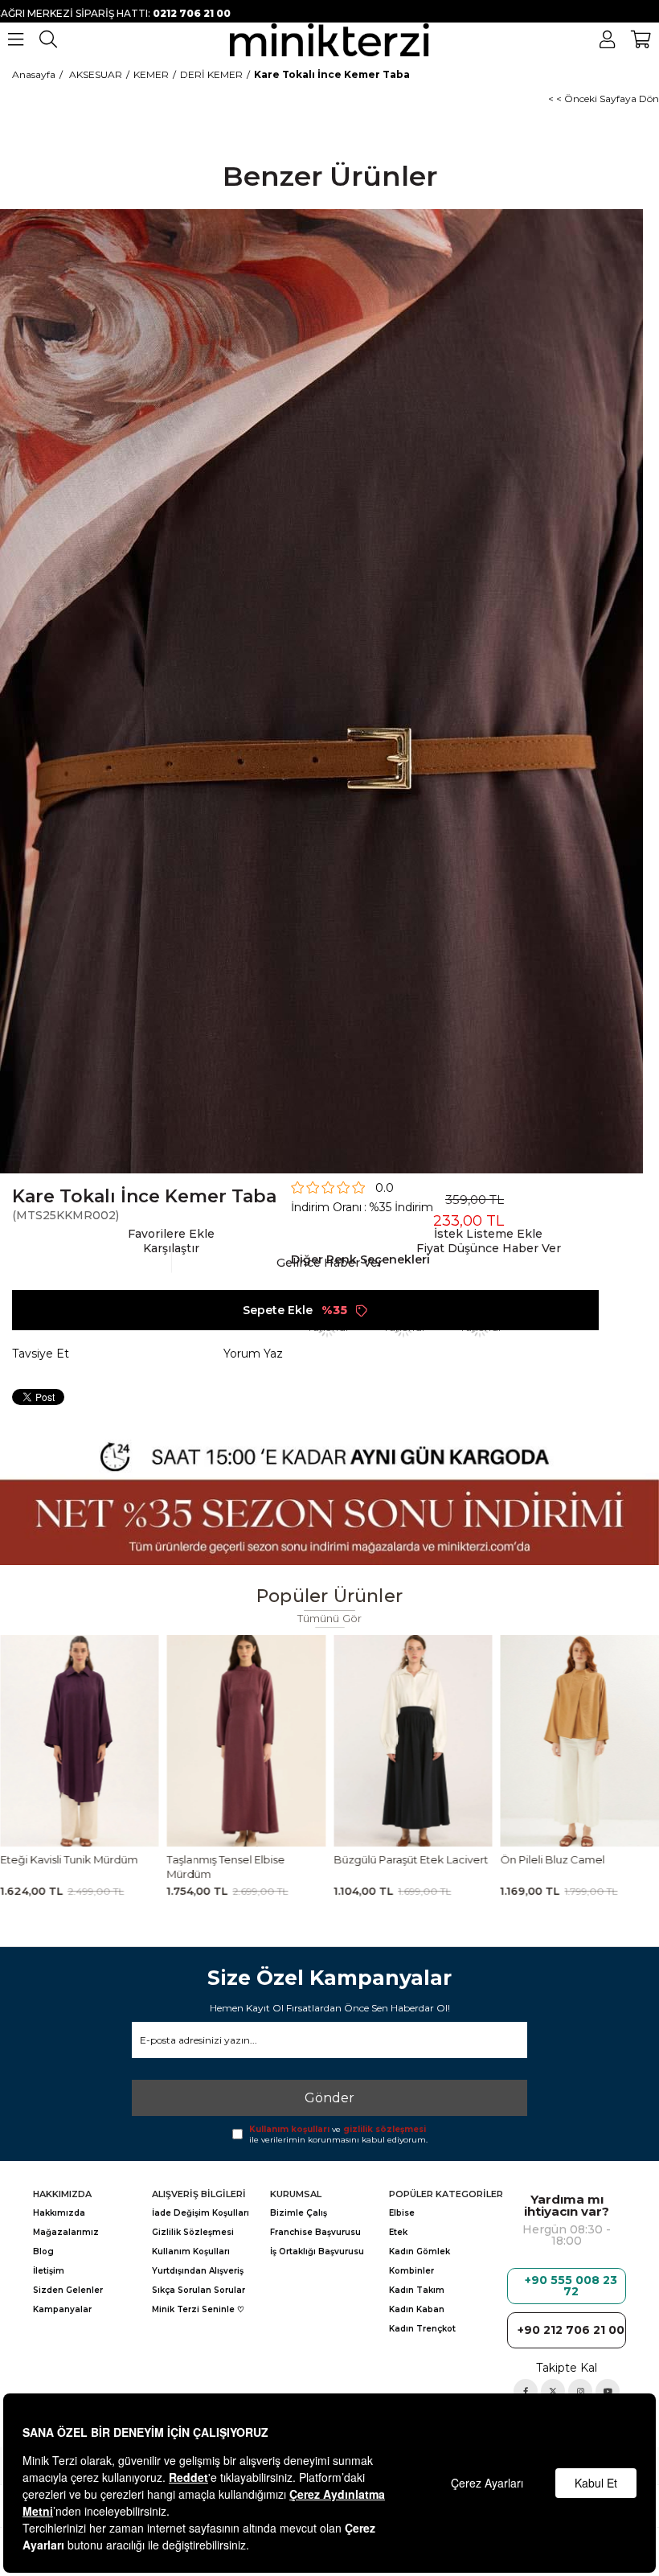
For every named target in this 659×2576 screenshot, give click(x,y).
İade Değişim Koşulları (201, 2213)
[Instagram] (580, 2391)
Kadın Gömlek (420, 2251)
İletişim (49, 2271)
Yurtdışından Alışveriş (198, 2271)
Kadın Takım (417, 2290)
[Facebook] (526, 2391)
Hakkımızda (59, 2213)
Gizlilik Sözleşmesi (193, 2232)
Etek (398, 2232)
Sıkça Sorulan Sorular (199, 2290)
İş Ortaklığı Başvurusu (317, 2251)
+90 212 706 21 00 (571, 2330)
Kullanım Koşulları (191, 2251)
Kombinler (411, 2271)
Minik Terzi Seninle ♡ (198, 2309)
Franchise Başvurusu (315, 2232)
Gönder (329, 2098)
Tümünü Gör (330, 1619)
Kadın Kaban (417, 2309)
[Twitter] (553, 2391)
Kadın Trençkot (422, 2329)
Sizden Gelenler (68, 2290)
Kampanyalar (62, 2309)
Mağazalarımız (66, 2232)
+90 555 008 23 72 (571, 2286)
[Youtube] (608, 2391)
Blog (43, 2251)
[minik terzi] (330, 39)
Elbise (402, 2213)
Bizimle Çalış (299, 2213)
